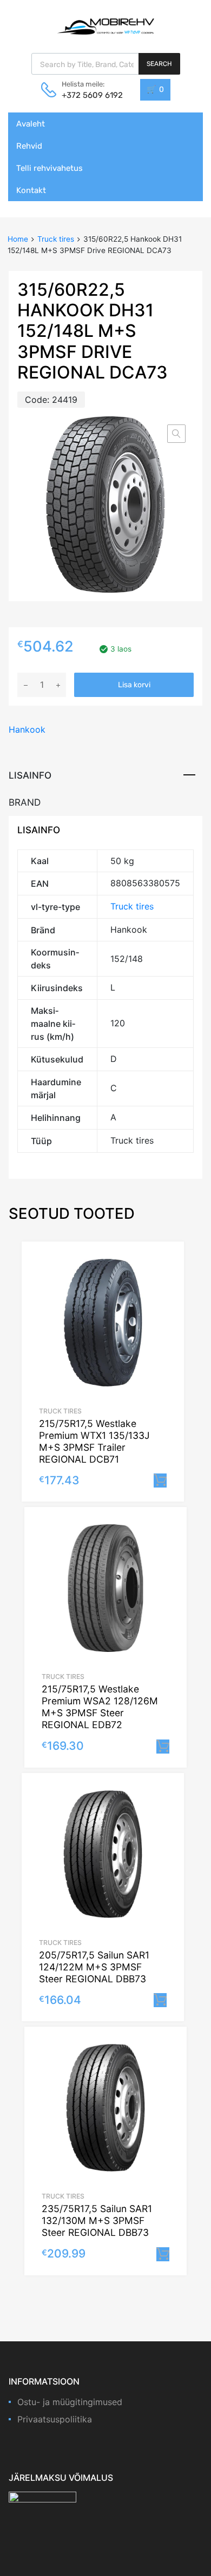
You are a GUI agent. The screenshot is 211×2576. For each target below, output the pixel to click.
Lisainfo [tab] (30, 775)
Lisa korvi (134, 685)
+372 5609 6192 (88, 95)
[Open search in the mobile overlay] (106, 64)
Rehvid (29, 146)
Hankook (27, 729)
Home (18, 239)
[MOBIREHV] (105, 26)
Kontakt (31, 190)
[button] (176, 434)
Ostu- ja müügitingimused (70, 2402)
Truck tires (56, 239)
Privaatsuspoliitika (55, 2419)
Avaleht (31, 124)
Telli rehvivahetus (50, 168)
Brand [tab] (25, 802)
